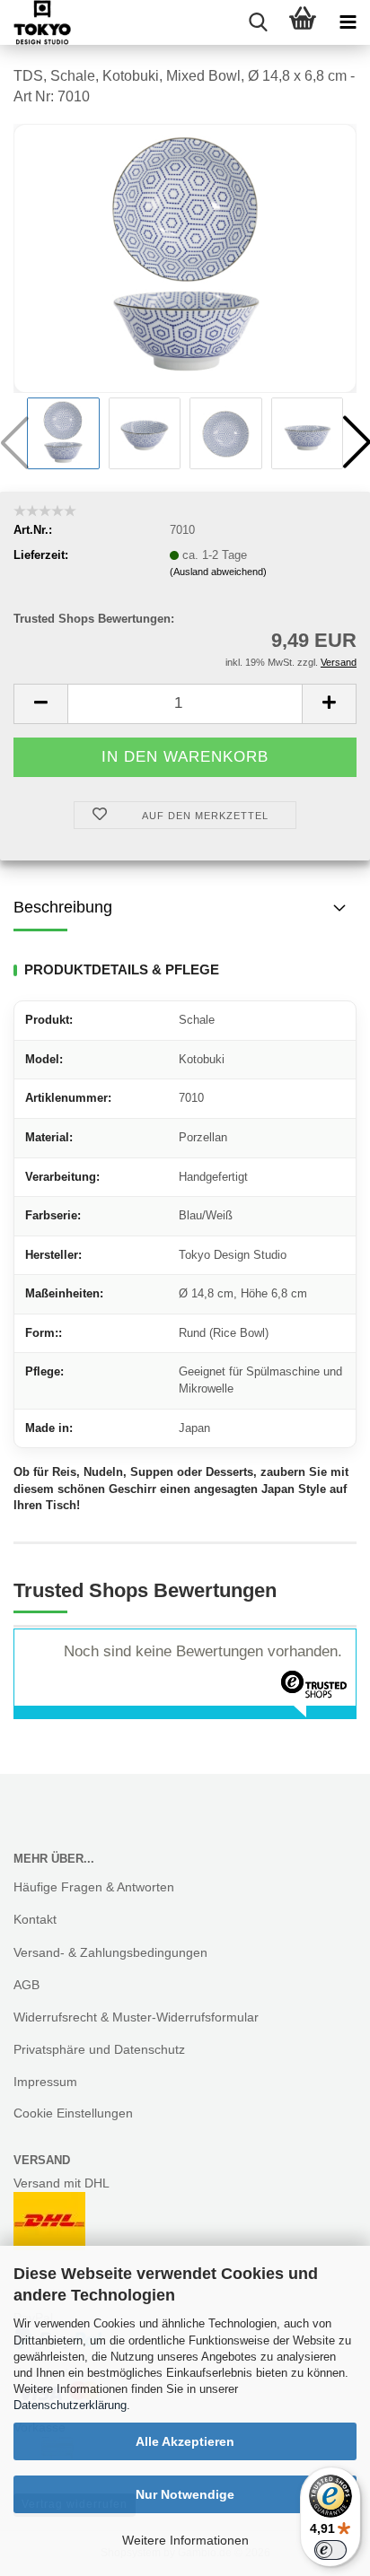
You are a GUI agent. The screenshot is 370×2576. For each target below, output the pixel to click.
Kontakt (35, 1919)
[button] (40, 704)
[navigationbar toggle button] (348, 22)
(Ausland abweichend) (218, 572)
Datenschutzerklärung (70, 2405)
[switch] (330, 2550)
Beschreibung (63, 907)
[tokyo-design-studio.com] (35, 22)
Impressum (45, 2082)
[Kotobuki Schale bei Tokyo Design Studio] (185, 257)
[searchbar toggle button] (258, 22)
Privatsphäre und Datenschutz (99, 2049)
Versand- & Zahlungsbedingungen (110, 1952)
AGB (26, 1985)
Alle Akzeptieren (185, 2441)
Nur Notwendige (185, 2494)
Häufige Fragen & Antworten (94, 1887)
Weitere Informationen (185, 2540)
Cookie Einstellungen (73, 2113)
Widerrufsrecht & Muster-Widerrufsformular (136, 2017)
